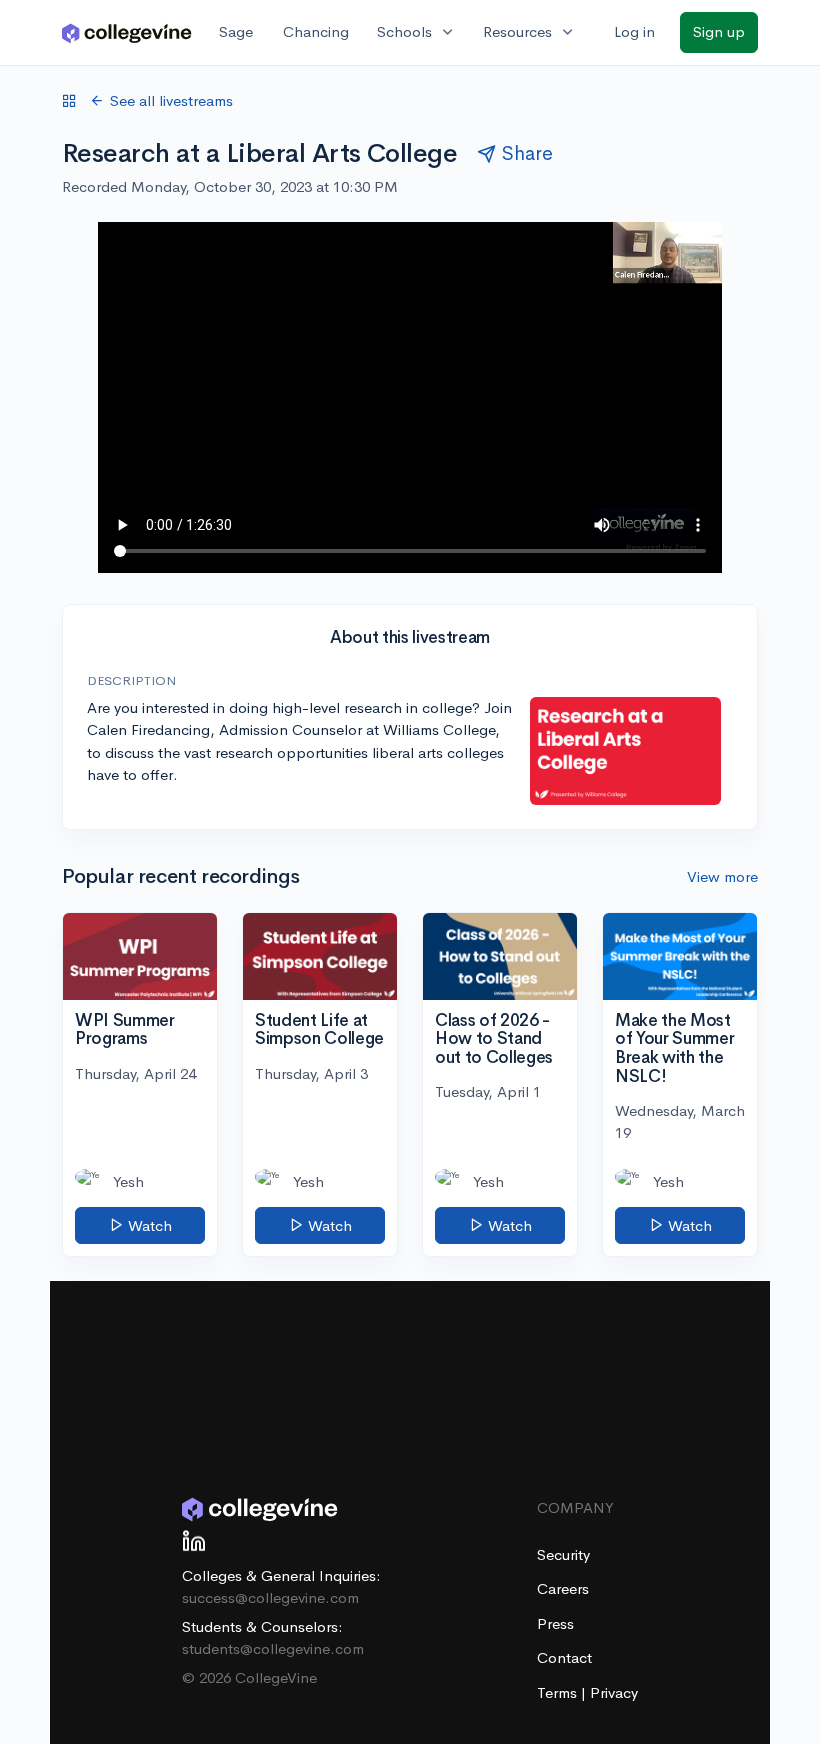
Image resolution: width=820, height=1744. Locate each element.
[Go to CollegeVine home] (127, 32)
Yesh (128, 1181)
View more (722, 876)
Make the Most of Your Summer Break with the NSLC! (674, 1048)
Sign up (719, 31)
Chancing (316, 31)
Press (555, 1623)
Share (527, 153)
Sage (236, 31)
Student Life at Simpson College (319, 1030)
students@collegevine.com (273, 1648)
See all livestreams (171, 100)
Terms (559, 1692)
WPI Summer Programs (125, 1030)
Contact (564, 1657)
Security (563, 1554)
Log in (634, 31)
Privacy (614, 1692)
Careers (563, 1588)
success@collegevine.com (270, 1597)
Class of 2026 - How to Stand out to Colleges (494, 1039)
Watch (148, 1225)
